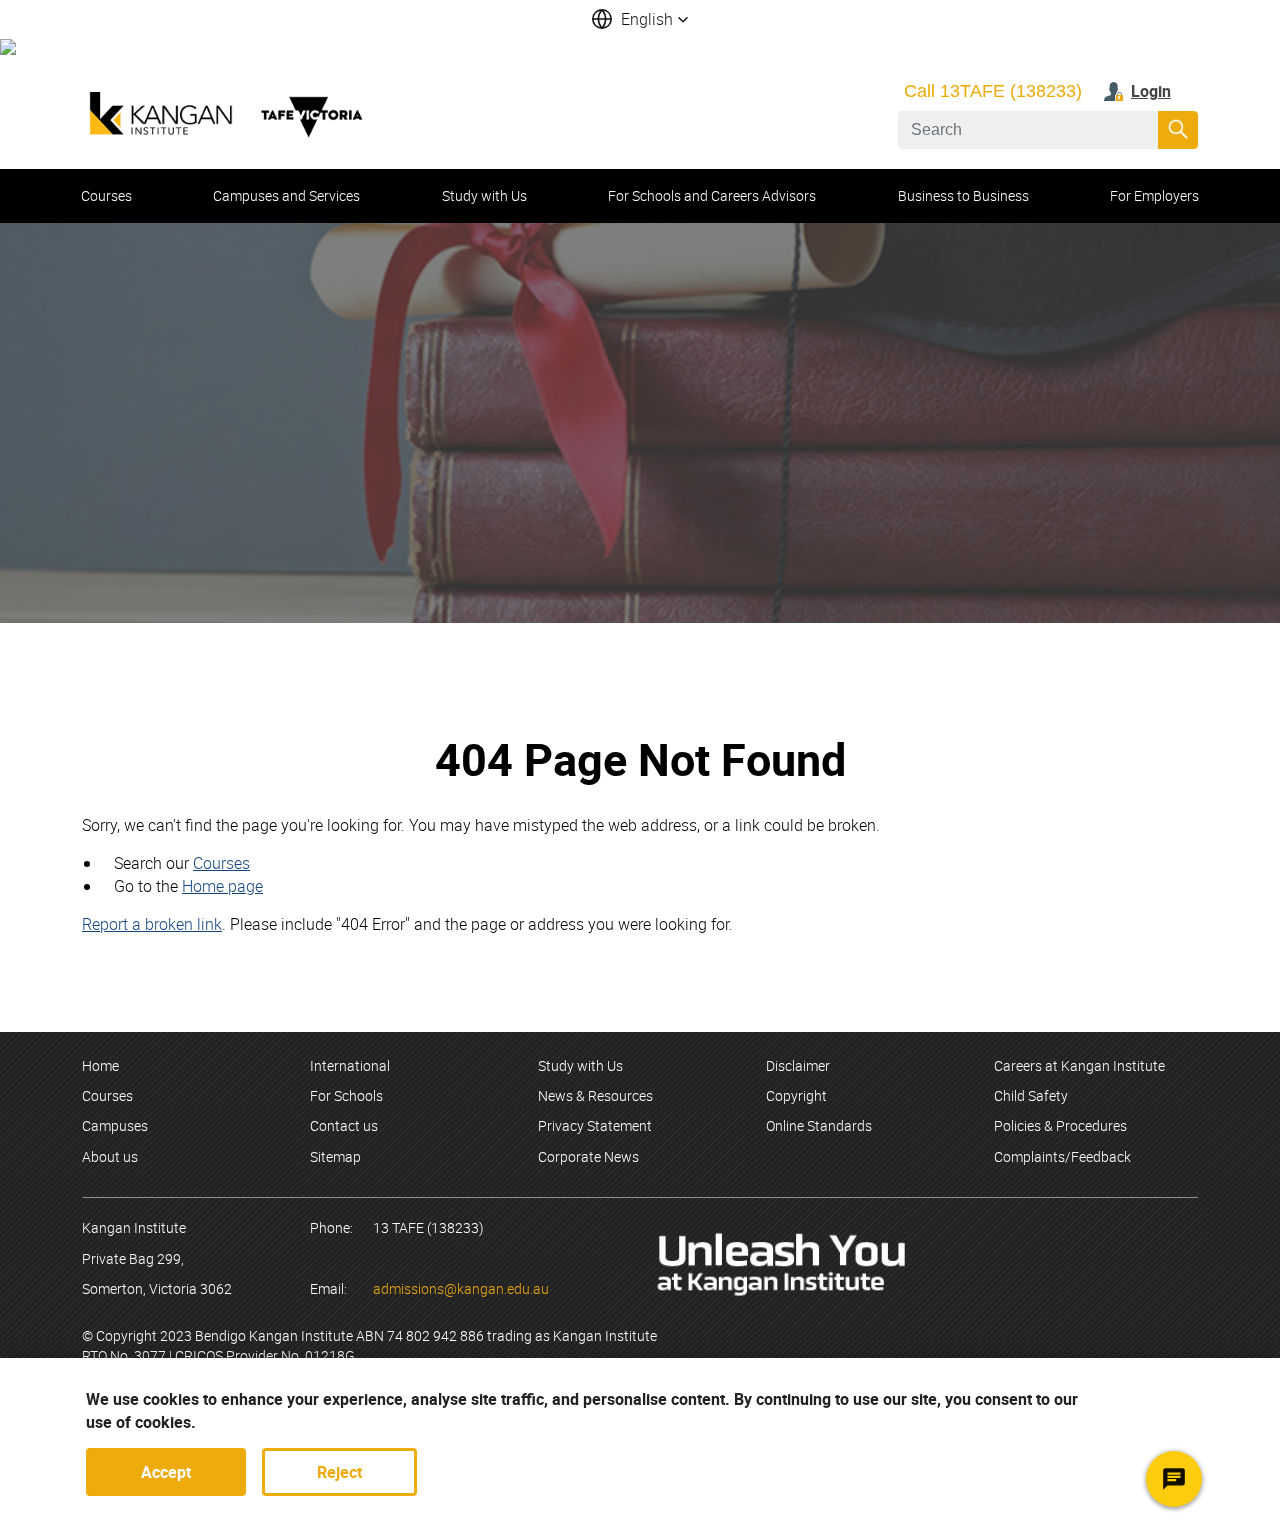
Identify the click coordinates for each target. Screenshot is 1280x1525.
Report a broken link (152, 924)
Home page (222, 886)
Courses (221, 863)
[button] (640, 19)
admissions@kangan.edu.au (461, 1288)
